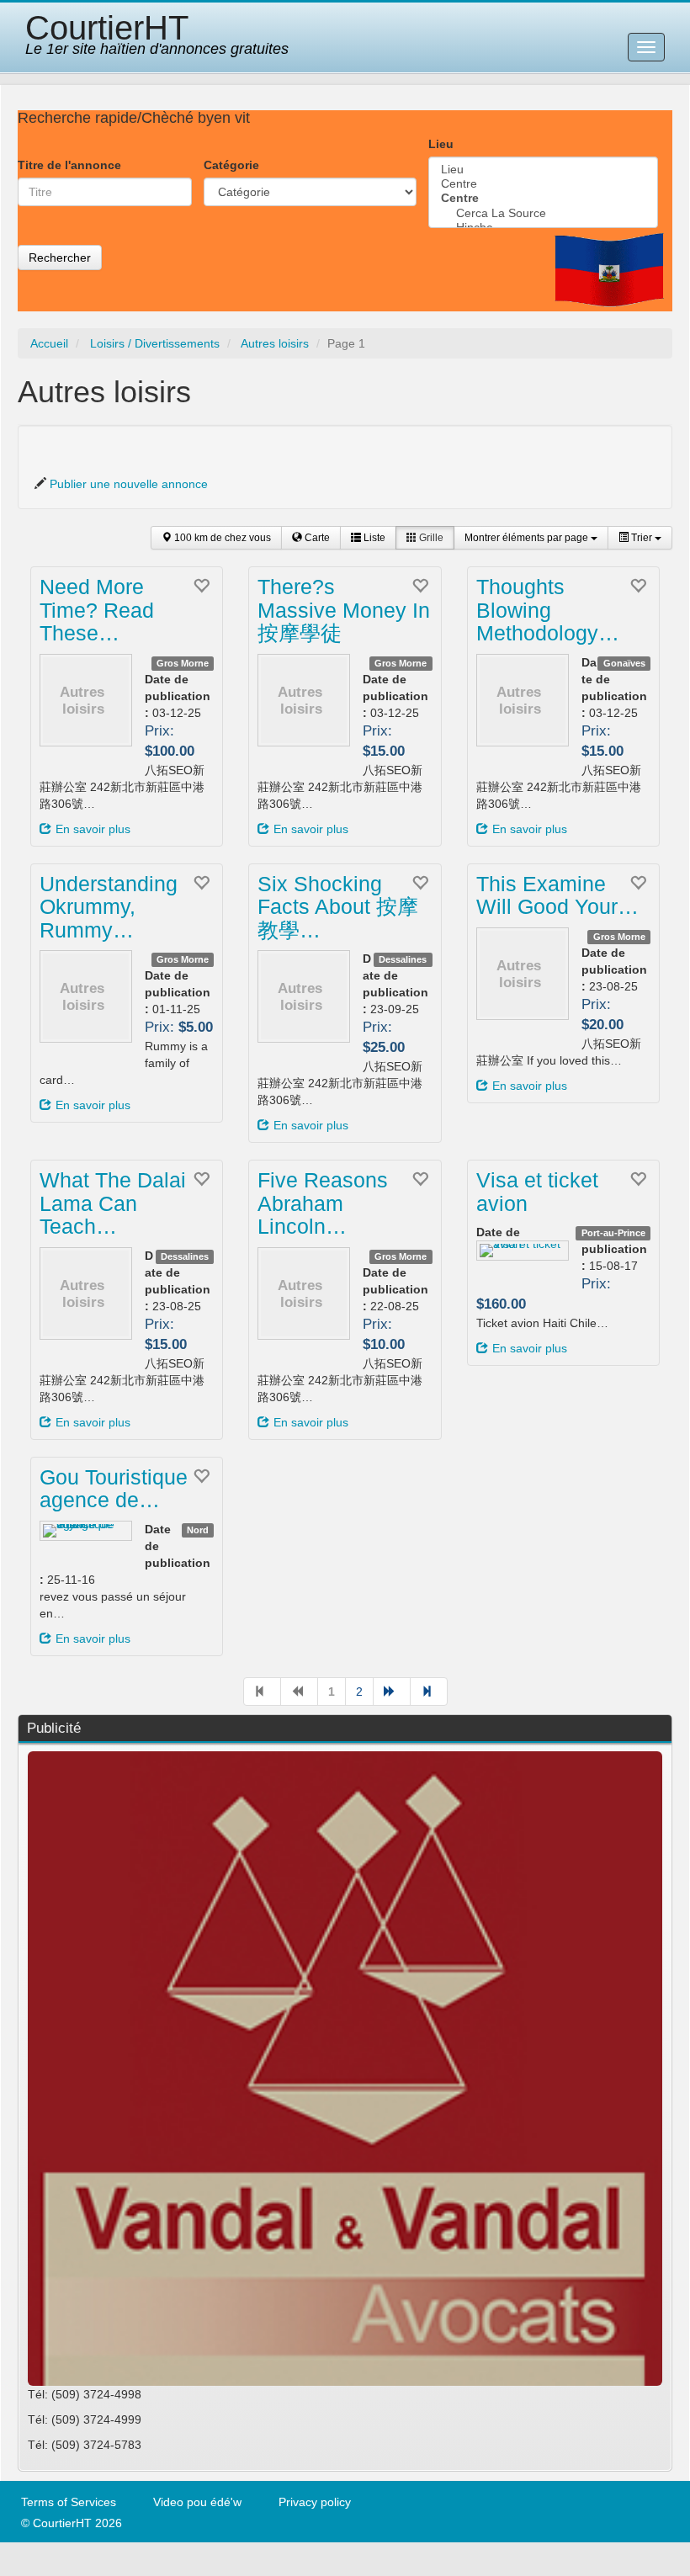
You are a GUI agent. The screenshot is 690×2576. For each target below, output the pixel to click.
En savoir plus (93, 829)
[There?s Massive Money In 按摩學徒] (304, 700)
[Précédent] (299, 1692)
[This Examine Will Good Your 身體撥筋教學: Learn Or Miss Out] (523, 974)
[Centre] (543, 184)
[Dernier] (429, 1692)
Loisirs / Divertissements (155, 343)
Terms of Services (69, 2502)
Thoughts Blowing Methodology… (548, 610)
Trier (642, 538)
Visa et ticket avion (537, 1192)
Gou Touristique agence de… (114, 1489)
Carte (316, 538)
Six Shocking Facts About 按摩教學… (338, 907)
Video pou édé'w (197, 2502)
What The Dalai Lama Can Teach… (113, 1203)
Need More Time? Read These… (97, 610)
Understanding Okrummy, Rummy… (109, 907)
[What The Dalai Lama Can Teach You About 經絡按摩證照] (86, 1293)
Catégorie (231, 165)
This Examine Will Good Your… (557, 895)
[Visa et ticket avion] (523, 1251)
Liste (373, 538)
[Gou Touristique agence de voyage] (86, 1531)
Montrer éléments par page (528, 538)
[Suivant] (392, 1692)
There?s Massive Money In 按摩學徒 (344, 610)
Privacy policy (315, 2502)
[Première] (262, 1692)
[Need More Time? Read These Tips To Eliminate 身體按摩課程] (86, 700)
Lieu (441, 144)
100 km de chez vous (221, 538)
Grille (430, 538)
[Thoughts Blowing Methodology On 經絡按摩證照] (523, 700)
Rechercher (60, 258)
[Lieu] (543, 170)
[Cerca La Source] (543, 213)
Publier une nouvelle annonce (129, 484)
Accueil (49, 343)
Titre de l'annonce (69, 165)
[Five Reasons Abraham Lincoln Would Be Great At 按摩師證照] (304, 1293)
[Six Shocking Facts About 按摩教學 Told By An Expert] (304, 996)
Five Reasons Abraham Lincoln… (323, 1203)
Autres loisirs (275, 343)
